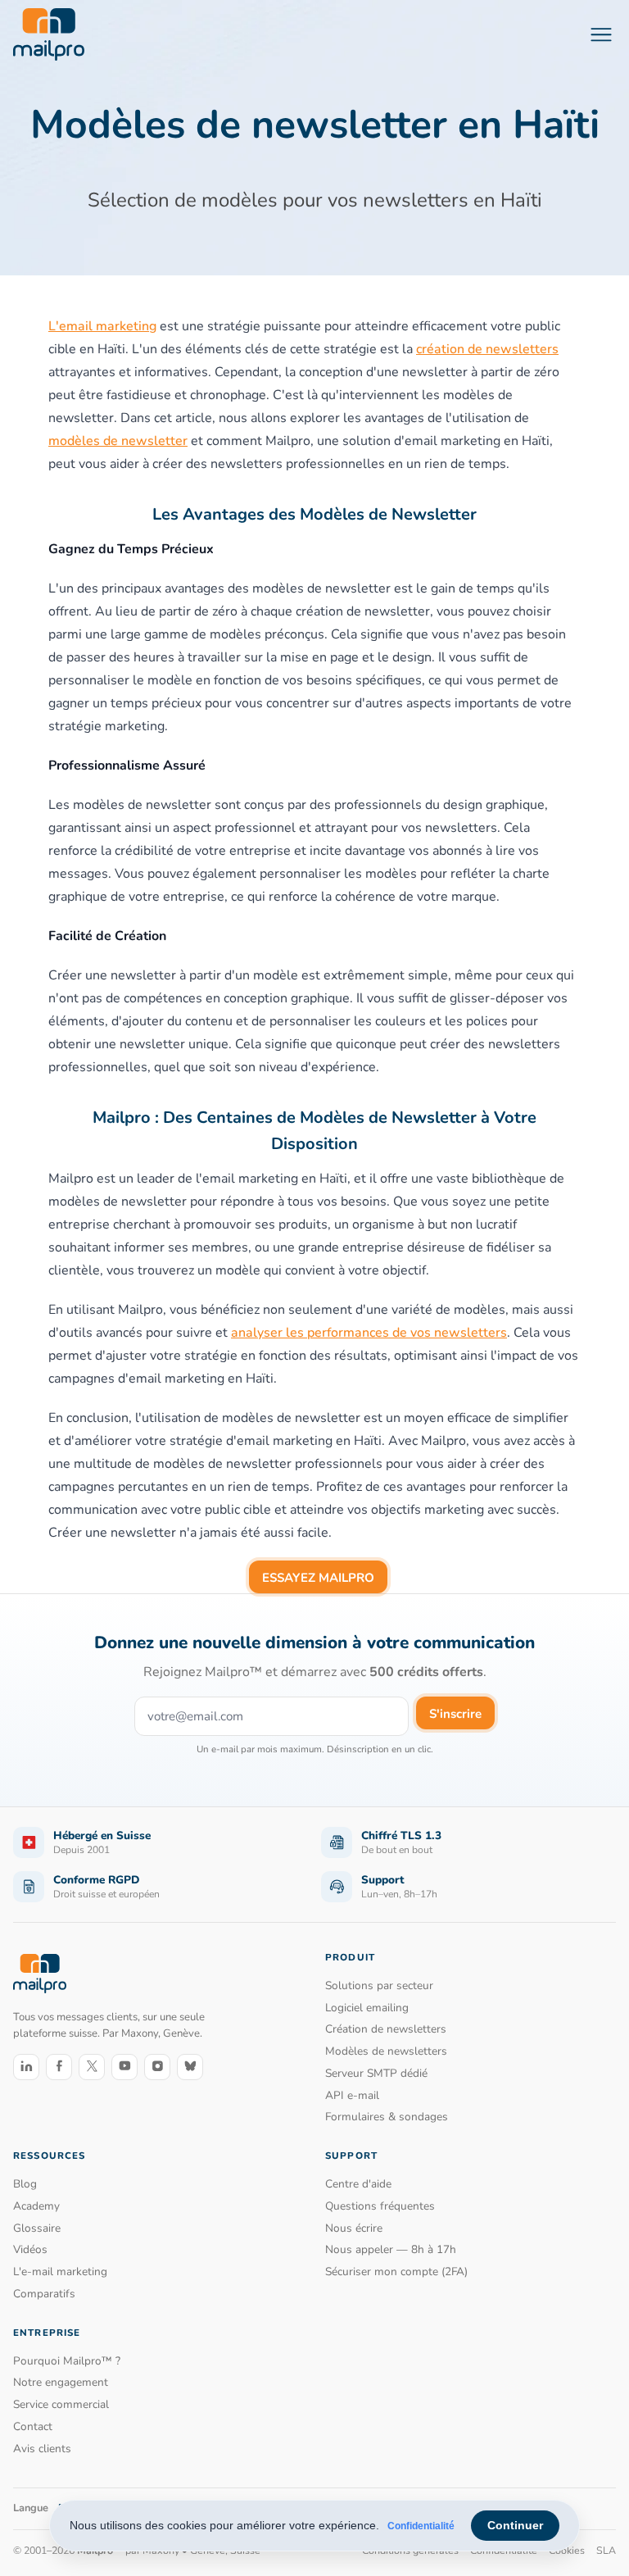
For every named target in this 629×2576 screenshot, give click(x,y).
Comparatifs (44, 2294)
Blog (25, 2184)
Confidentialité (421, 2526)
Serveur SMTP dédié (376, 2073)
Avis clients (42, 2449)
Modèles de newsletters (386, 2051)
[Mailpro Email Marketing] (40, 1973)
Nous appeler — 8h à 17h (391, 2249)
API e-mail (352, 2095)
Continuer (515, 2525)
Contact (33, 2426)
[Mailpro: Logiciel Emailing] (49, 34)
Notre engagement (61, 2382)
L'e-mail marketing (60, 2272)
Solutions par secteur (379, 1985)
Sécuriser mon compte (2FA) (396, 2272)
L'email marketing (102, 326)
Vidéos (30, 2249)
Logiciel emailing (367, 2008)
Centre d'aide (358, 2184)
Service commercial (61, 2404)
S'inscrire (455, 1714)
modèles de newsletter (118, 441)
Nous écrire (354, 2228)
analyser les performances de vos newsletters (369, 1333)
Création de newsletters (386, 2029)
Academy (36, 2206)
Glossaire (37, 2228)
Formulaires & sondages (387, 2117)
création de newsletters (487, 349)
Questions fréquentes (380, 2206)
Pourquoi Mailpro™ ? (67, 2361)
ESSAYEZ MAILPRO (318, 1578)
